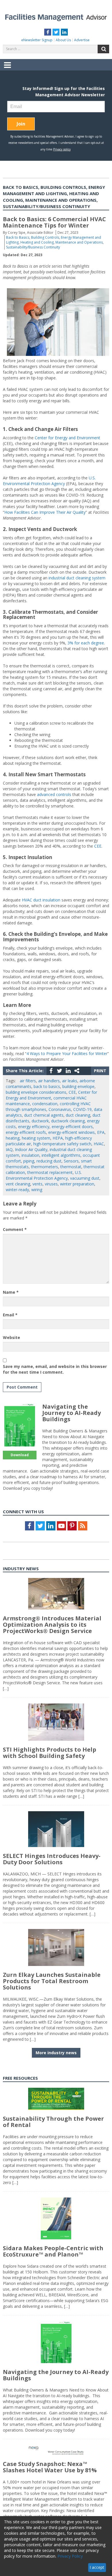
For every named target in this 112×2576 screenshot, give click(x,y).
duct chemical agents (44, 1115)
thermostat (71, 1167)
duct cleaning (78, 1115)
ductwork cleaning (68, 1121)
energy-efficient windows (72, 1132)
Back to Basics (18, 237)
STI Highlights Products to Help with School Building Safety (50, 1753)
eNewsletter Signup (37, 40)
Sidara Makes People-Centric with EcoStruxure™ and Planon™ (53, 2251)
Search (103, 49)
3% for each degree (86, 643)
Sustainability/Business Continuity (33, 247)
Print (100, 1071)
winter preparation (77, 1184)
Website (11, 1337)
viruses (51, 1184)
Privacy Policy (70, 2556)
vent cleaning (18, 1184)
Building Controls (45, 237)
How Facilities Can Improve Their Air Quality (45, 512)
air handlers (49, 1081)
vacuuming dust (85, 1178)
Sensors (71, 1161)
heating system (36, 1138)
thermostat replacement (50, 1172)
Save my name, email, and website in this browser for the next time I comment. (55, 1369)
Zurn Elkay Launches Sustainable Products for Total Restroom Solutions (52, 1981)
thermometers (45, 1167)
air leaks (70, 1081)
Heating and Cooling (37, 242)
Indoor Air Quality (31, 1149)
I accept (97, 2567)
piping (29, 1161)
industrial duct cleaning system (77, 578)
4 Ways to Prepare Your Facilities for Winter (67, 1053)
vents (37, 1184)
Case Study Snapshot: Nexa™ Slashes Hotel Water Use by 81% (50, 2467)
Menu (7, 69)
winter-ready (17, 1190)
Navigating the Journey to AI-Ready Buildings (72, 1413)
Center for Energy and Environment (67, 438)
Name (11, 1292)
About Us (63, 40)
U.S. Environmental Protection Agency (49, 481)
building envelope (78, 1086)
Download (20, 1455)
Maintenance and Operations (79, 242)
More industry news (56, 2053)
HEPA (58, 1138)
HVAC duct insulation (41, 900)
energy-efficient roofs (26, 1132)
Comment (15, 1229)
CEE (98, 846)
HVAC (99, 1144)
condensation (45, 1104)
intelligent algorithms (61, 1155)
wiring (37, 1190)
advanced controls (54, 794)
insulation (30, 1155)
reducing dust (49, 1161)
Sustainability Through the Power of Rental (53, 2122)
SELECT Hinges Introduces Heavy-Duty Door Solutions (52, 1859)
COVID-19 (82, 1109)
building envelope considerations (36, 1092)
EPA (101, 1132)
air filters (28, 1081)
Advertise (82, 40)
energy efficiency (34, 1127)
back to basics (47, 1086)
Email (10, 1315)
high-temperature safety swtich (62, 1144)
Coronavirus (60, 1109)
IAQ (9, 1149)
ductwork (40, 1121)
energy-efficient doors (72, 1127)
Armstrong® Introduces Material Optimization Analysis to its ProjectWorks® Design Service (52, 1625)
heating (13, 1138)
